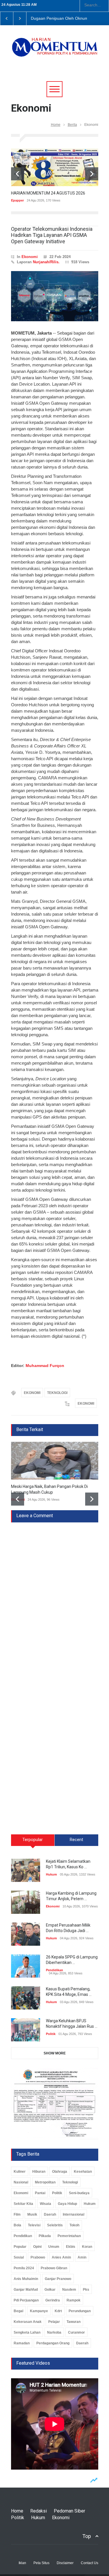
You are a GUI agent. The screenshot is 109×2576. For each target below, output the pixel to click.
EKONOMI (32, 1393)
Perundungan (80, 2311)
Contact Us (90, 2563)
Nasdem (69, 2290)
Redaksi (39, 2511)
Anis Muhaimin (26, 2279)
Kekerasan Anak (28, 2322)
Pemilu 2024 (24, 2268)
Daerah (50, 2214)
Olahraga (60, 2172)
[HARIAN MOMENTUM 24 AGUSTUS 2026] (55, 167)
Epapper (17, 200)
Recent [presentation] (76, 1840)
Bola (17, 2225)
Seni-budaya (79, 2193)
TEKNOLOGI (57, 1393)
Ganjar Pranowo (58, 2279)
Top (87, 2536)
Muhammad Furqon (45, 1366)
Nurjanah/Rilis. (46, 262)
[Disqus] (55, 1595)
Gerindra (53, 2300)
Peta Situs (41, 2563)
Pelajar (54, 2322)
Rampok (74, 2300)
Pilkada (45, 2236)
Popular (20, 2247)
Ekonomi (30, 257)
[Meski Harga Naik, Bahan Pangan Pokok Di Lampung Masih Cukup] (55, 1461)
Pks (86, 2290)
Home (56, 125)
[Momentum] (55, 51)
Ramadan (22, 2343)
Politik (51, 2034)
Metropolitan (45, 2182)
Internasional (74, 2214)
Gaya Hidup (67, 2204)
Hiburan (39, 2172)
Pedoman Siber (69, 2511)
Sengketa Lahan (27, 2332)
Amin (82, 2257)
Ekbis (71, 2247)
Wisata (45, 2204)
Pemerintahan (69, 2236)
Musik (32, 2214)
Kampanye (39, 2311)
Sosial (19, 2257)
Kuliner (20, 2172)
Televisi (34, 2225)
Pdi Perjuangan (26, 2300)
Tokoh (74, 2225)
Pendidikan (54, 1970)
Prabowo (38, 2257)
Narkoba (54, 2332)
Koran (87, 2247)
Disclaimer (65, 2563)
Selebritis (55, 2225)
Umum (54, 2247)
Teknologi (70, 2182)
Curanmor (76, 2332)
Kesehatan (83, 2172)
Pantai (40, 2193)
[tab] (33, 1842)
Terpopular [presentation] (33, 1840)
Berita (72, 125)
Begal (18, 2311)
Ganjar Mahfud (26, 2290)
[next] (92, 174)
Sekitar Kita (23, 2204)
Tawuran (74, 2322)
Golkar (50, 2290)
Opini (37, 2247)
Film (17, 2214)
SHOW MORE (55, 2053)
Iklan (22, 2563)
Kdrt (58, 2311)
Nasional (21, 2182)
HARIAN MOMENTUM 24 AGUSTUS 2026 (48, 193)
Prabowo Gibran (54, 2268)
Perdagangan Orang (53, 2343)
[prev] (18, 174)
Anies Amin (61, 2257)
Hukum (51, 1874)
